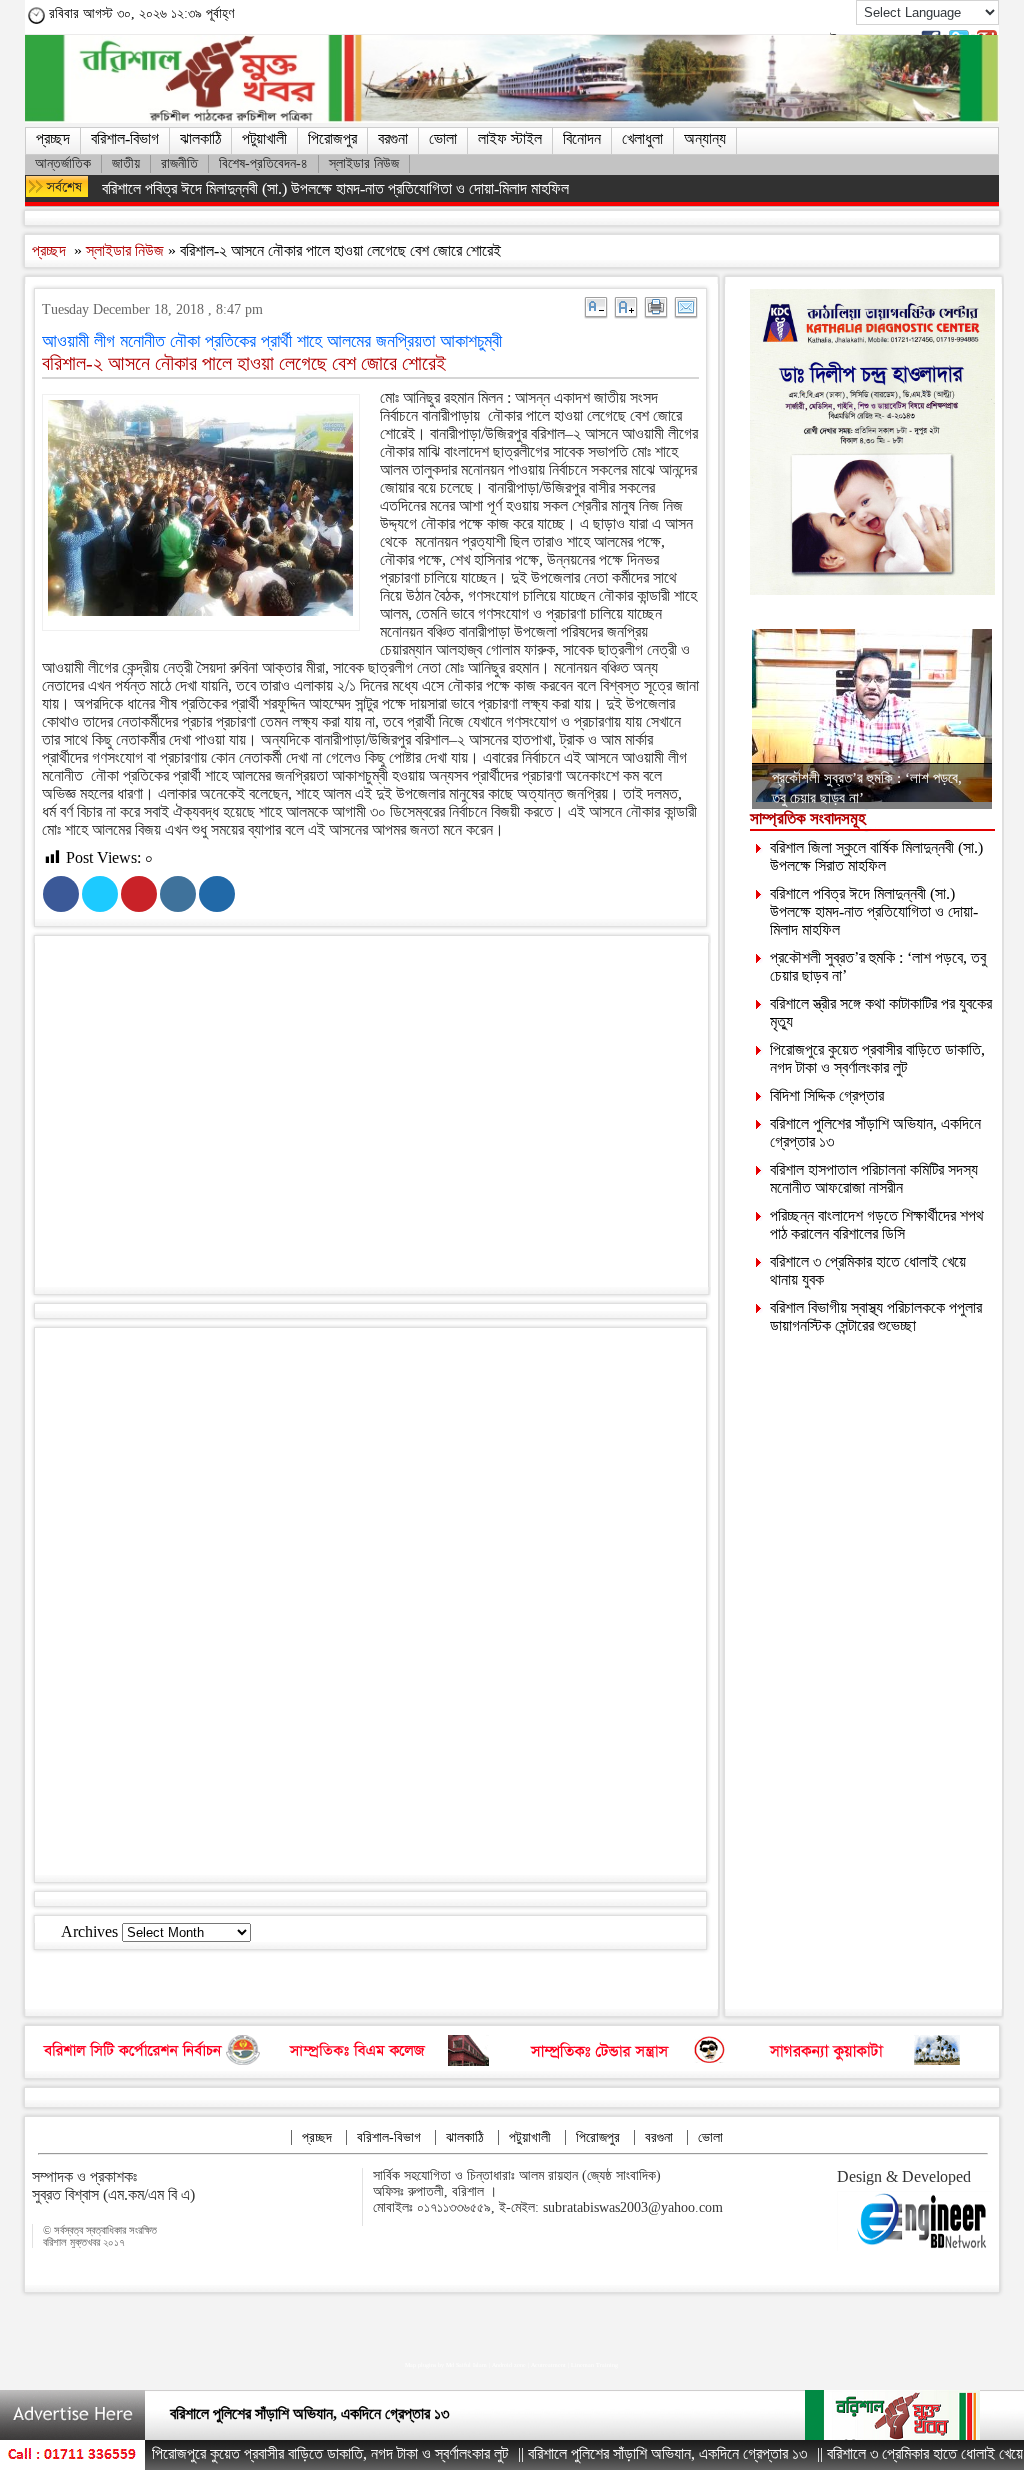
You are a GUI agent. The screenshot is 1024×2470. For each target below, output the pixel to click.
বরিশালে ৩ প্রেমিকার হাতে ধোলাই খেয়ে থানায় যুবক (895, 2453)
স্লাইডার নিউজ (364, 163)
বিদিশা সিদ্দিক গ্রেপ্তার (827, 1095)
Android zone (509, 2365)
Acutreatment (548, 2365)
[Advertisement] (390, 1119)
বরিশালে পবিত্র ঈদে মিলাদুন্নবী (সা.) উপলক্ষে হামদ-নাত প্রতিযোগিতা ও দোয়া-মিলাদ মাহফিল (335, 188)
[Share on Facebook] (61, 894)
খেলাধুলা (642, 138)
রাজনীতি (179, 163)
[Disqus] (370, 1603)
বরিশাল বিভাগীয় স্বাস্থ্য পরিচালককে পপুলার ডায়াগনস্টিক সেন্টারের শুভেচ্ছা (876, 1316)
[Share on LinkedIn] (178, 894)
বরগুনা (393, 138)
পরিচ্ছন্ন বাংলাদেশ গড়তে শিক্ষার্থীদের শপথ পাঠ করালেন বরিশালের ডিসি (877, 1224)
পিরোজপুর (332, 138)
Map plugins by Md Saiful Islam (446, 2365)
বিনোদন (582, 138)
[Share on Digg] (217, 894)
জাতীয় (126, 163)
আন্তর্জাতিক (63, 163)
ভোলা (443, 138)
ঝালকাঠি (200, 138)
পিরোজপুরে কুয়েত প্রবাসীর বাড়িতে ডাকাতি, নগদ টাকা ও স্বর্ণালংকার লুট (877, 1058)
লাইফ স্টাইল (510, 138)
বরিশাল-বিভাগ (125, 138)
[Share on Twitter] (100, 894)
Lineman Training (594, 2365)
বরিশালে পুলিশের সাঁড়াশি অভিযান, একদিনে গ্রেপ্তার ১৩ (309, 2413)
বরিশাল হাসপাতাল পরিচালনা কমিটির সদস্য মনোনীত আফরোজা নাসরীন (874, 1178)
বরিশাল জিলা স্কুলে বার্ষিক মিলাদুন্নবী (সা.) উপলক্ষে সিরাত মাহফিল (876, 856)
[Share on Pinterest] (139, 894)
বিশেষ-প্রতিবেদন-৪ (263, 163)
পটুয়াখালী (264, 138)
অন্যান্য (705, 138)
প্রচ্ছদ (53, 138)
